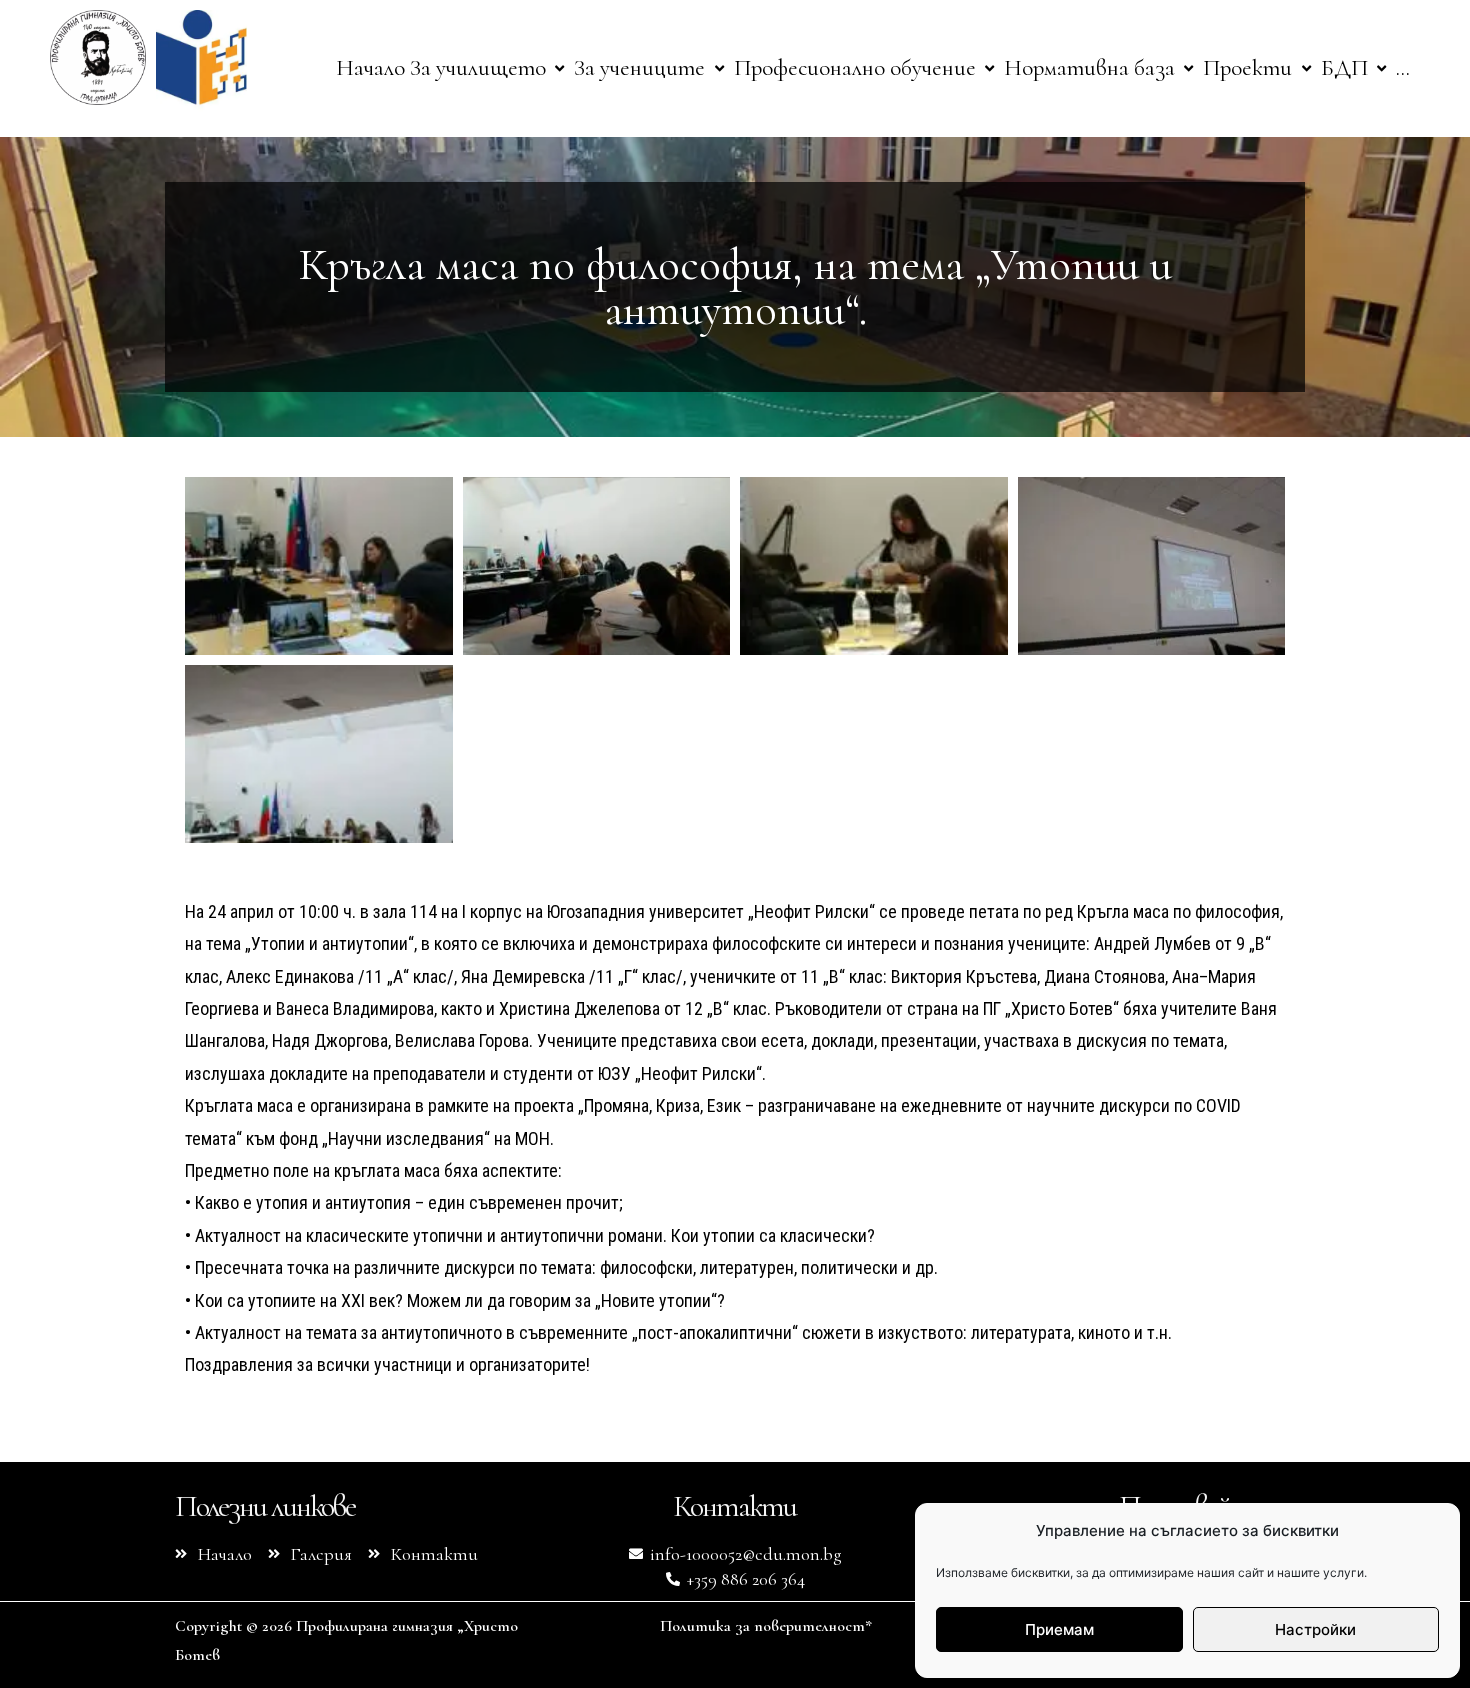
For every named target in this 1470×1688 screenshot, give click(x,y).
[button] (489, 68)
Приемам (1059, 1629)
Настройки (1315, 1629)
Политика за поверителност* (766, 1626)
